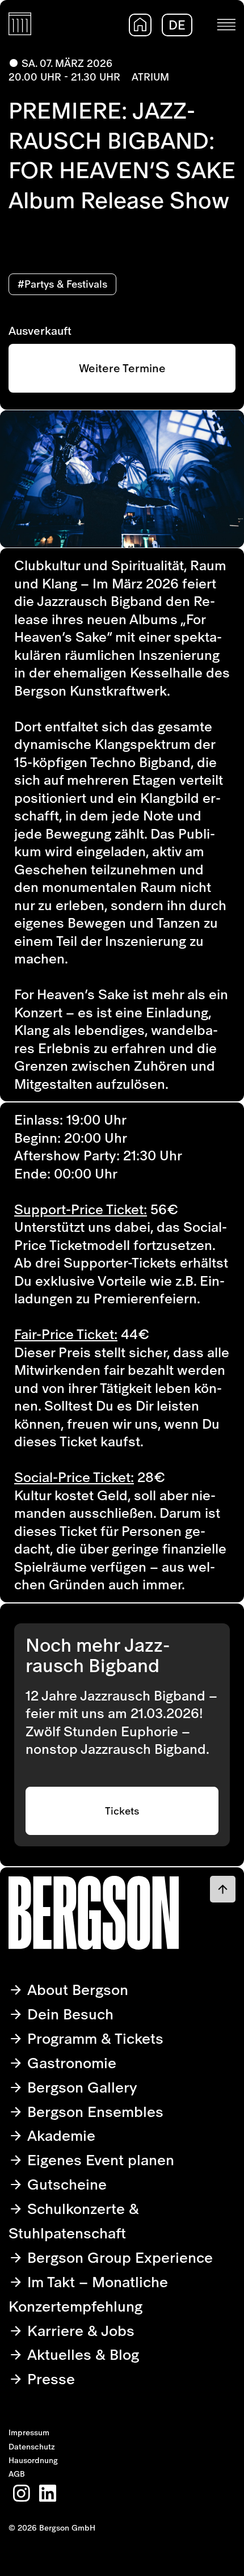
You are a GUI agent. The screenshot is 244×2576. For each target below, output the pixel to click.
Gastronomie (70, 2063)
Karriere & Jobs (79, 2331)
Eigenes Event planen (99, 2160)
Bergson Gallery (80, 2087)
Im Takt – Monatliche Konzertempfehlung (88, 2294)
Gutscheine (65, 2184)
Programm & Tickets (93, 2038)
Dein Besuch (68, 2014)
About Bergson (76, 1990)
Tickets (122, 1811)
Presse (49, 2379)
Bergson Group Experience (118, 2257)
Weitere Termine (122, 368)
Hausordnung (33, 2460)
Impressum (29, 2432)
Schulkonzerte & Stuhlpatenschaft (74, 2221)
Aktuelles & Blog (81, 2354)
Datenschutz (32, 2447)
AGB (17, 2474)
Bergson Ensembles (93, 2112)
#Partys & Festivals (62, 284)
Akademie (59, 2135)
